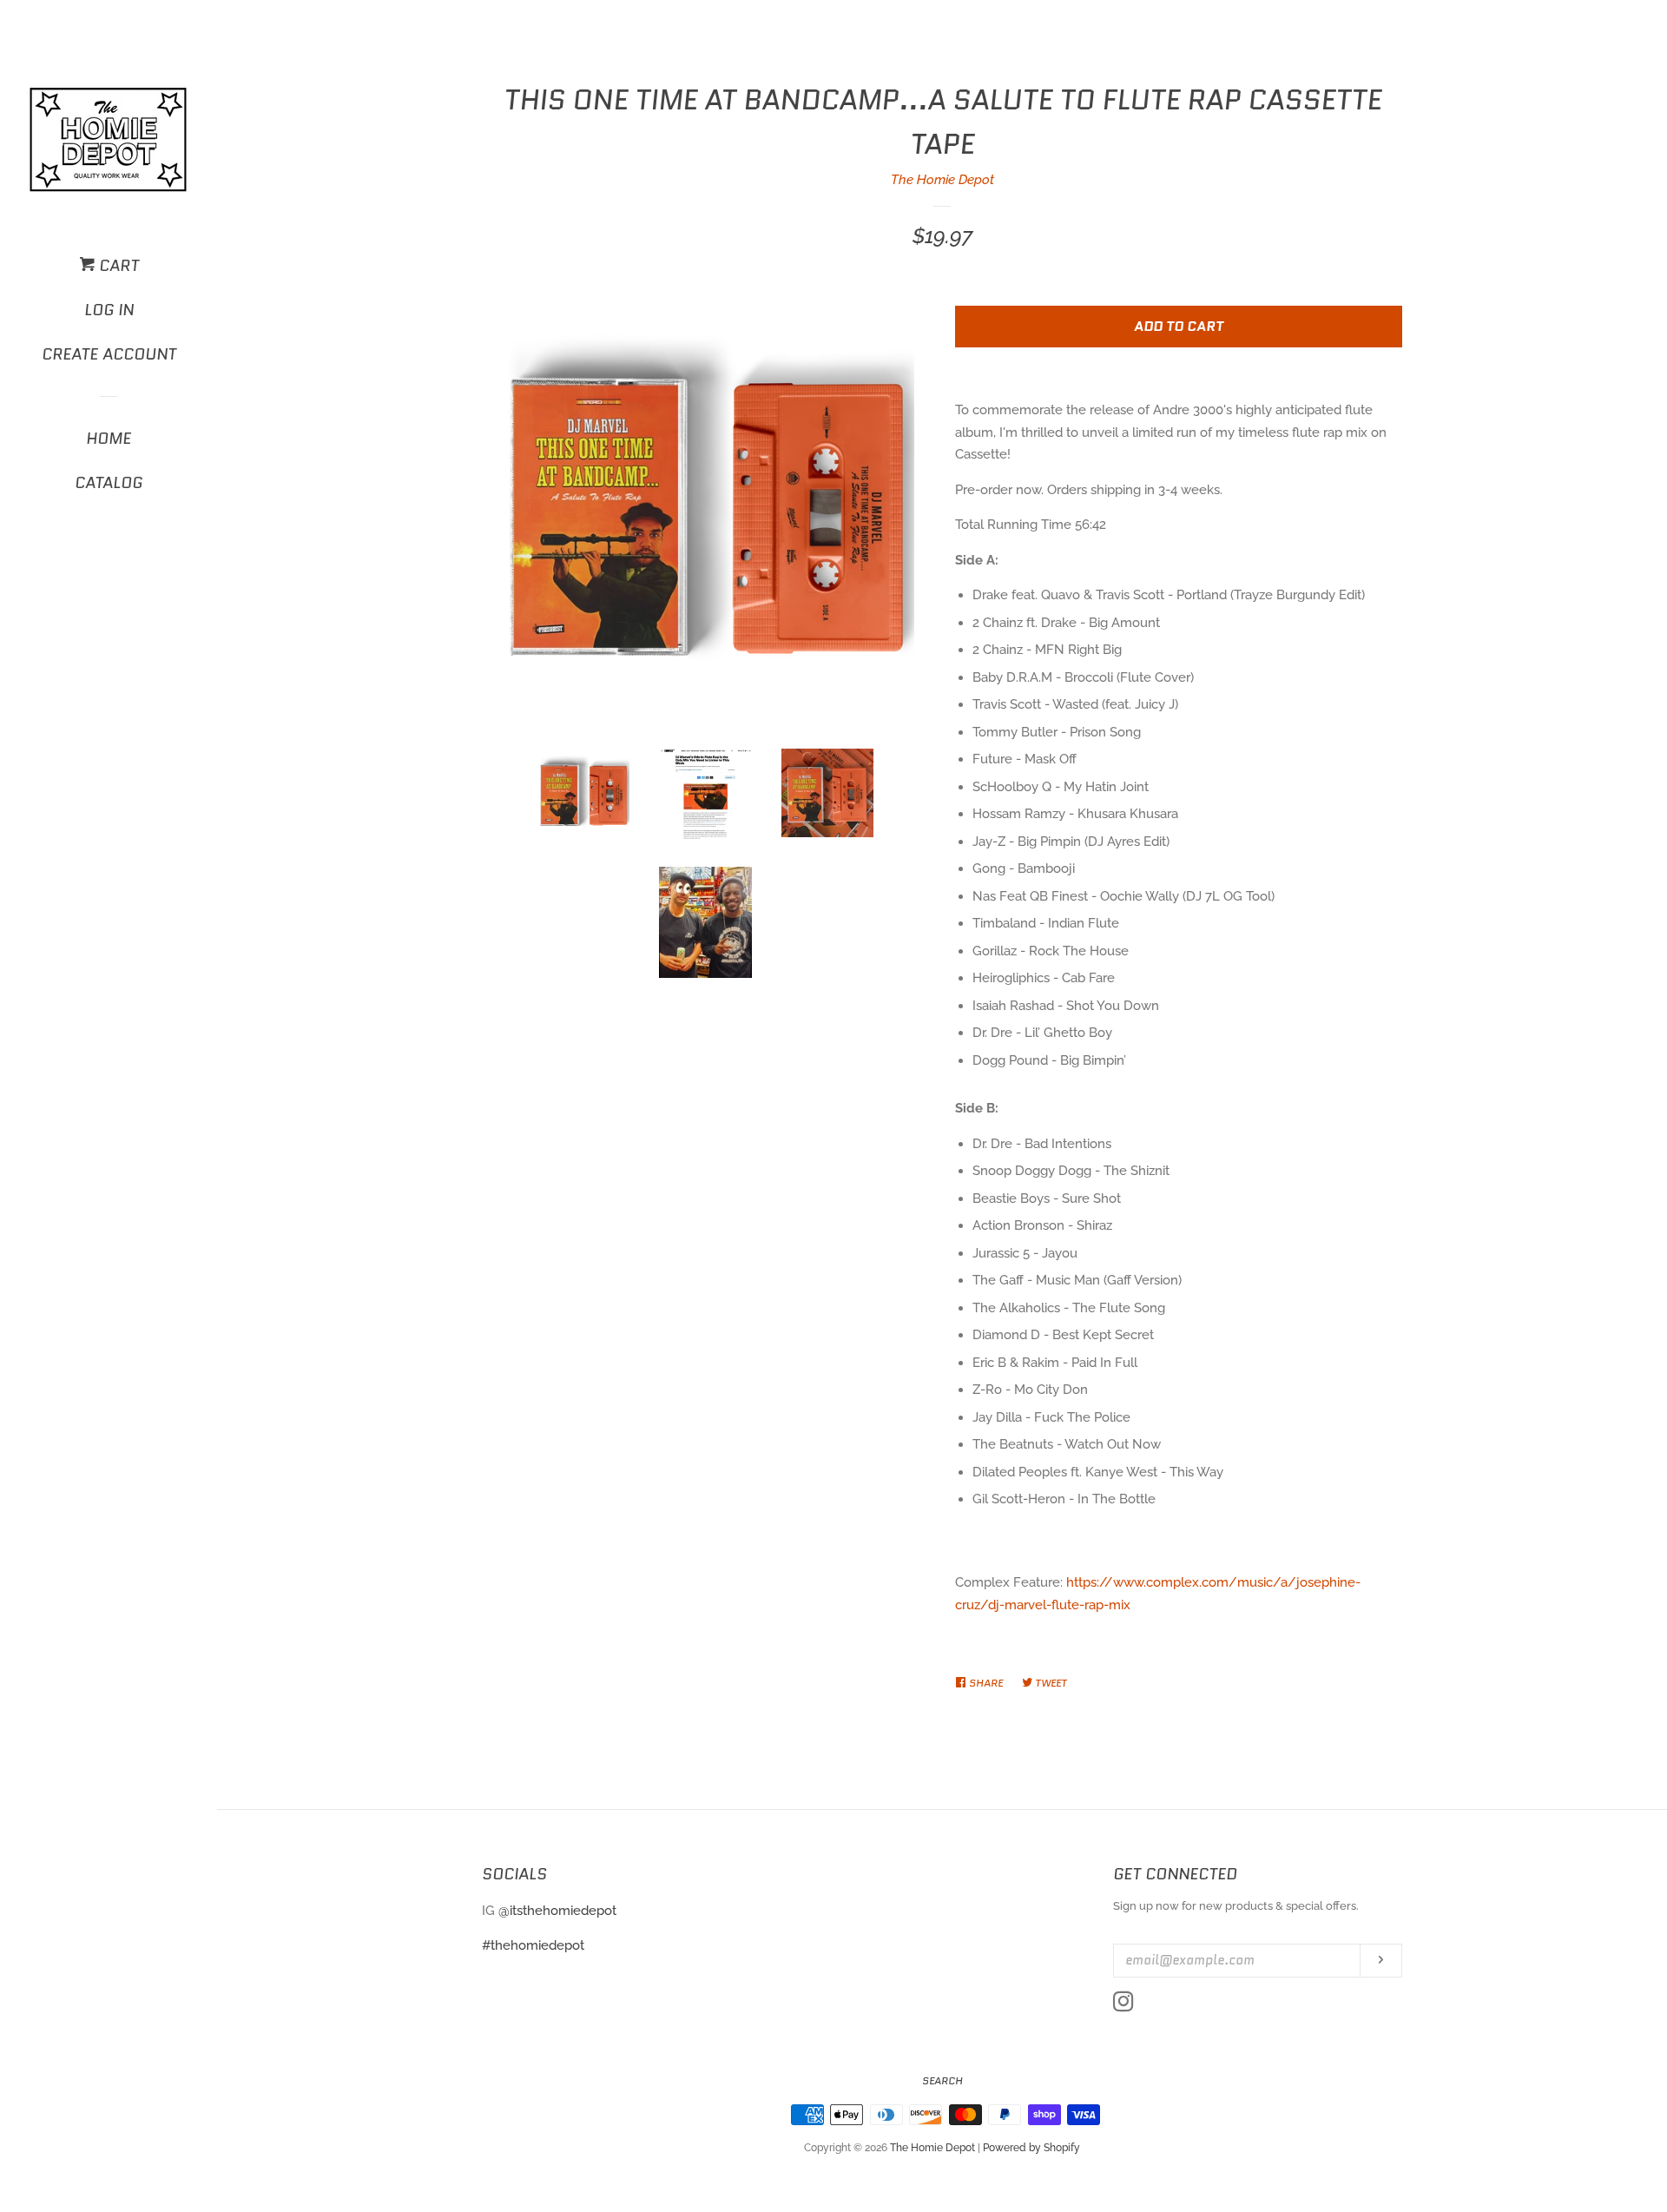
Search (942, 2080)
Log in (109, 310)
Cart (117, 266)
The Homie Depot (942, 180)
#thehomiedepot (533, 1945)
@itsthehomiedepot (557, 1911)
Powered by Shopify (1031, 2148)
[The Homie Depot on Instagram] (1123, 2005)
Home (109, 439)
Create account (109, 354)
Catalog (109, 483)
